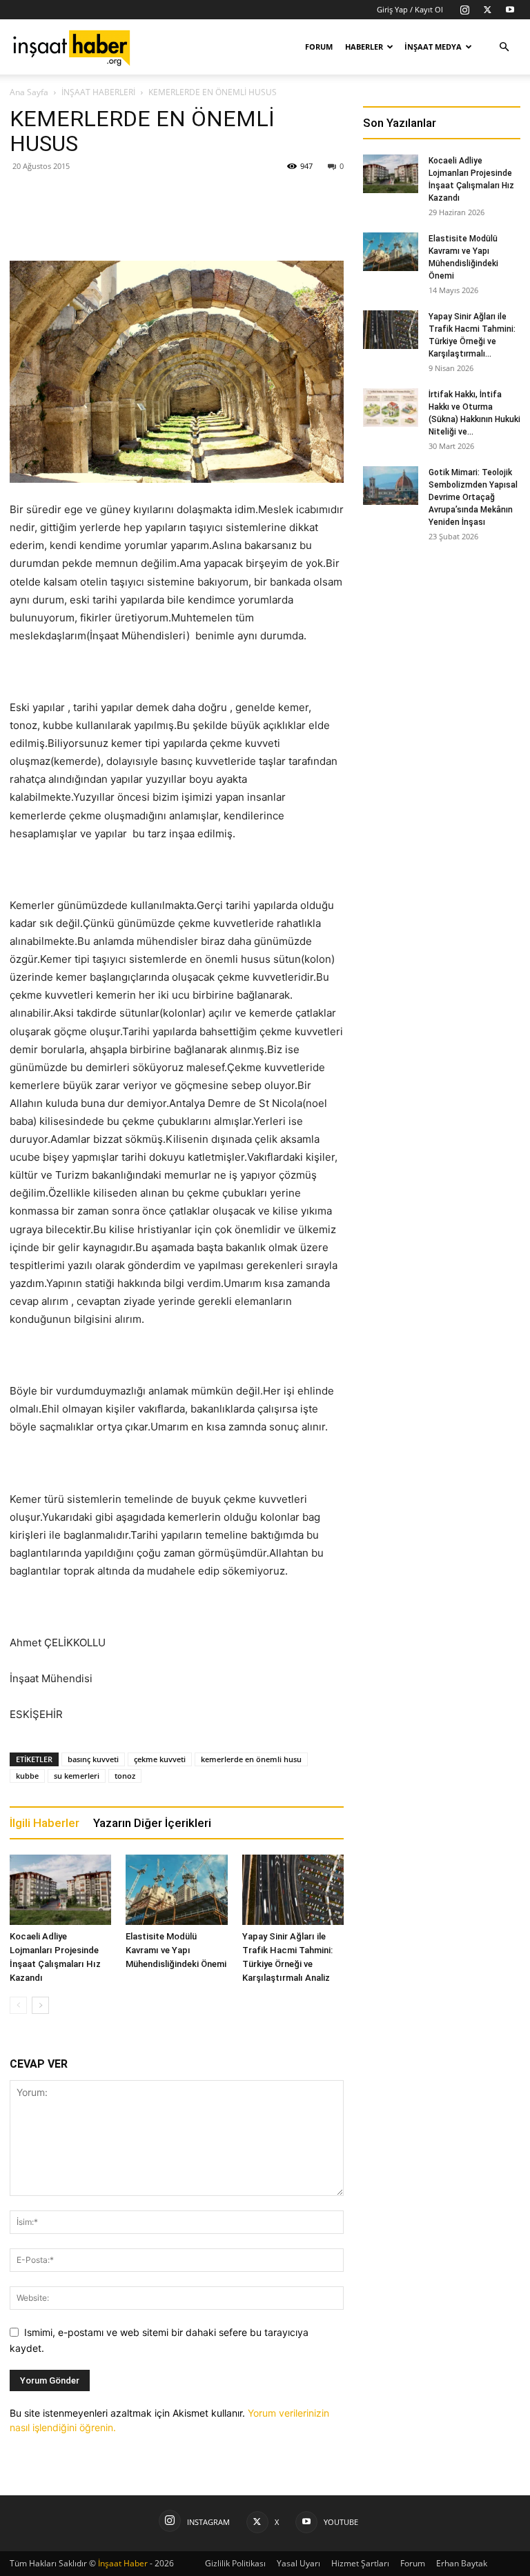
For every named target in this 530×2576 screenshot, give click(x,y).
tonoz (125, 1776)
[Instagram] (464, 10)
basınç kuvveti (93, 1759)
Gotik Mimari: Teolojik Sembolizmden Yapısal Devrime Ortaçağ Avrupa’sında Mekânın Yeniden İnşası (473, 497)
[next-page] (40, 2005)
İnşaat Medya (433, 47)
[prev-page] (18, 2005)
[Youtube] (510, 10)
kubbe (27, 1776)
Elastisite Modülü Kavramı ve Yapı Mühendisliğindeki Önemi (176, 1950)
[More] (250, 221)
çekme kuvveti (160, 1759)
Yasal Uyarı (298, 2563)
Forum (319, 47)
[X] (487, 10)
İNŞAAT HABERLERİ (98, 92)
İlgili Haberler (45, 1823)
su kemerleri (77, 1776)
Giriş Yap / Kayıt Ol (410, 9)
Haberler (364, 47)
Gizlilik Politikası (235, 2563)
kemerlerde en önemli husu (251, 1759)
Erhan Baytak (462, 2563)
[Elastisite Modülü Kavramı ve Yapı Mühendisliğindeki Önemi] (176, 1889)
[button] (504, 47)
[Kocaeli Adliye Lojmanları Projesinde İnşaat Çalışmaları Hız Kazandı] (60, 1889)
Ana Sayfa (29, 92)
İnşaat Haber (123, 2563)
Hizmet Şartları (360, 2563)
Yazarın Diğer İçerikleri (152, 1823)
